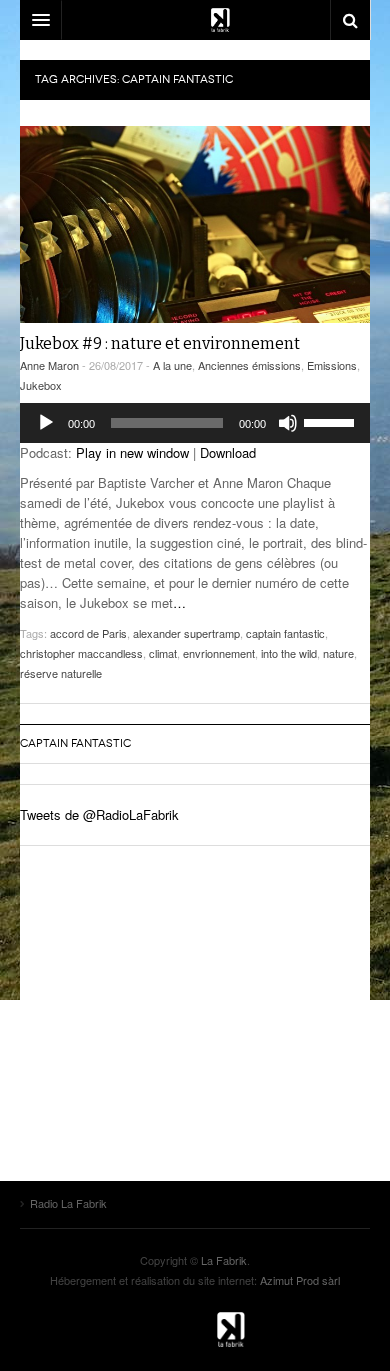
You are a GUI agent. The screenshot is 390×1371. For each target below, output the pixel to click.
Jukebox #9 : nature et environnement (160, 343)
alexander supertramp (186, 633)
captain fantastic (285, 633)
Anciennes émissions (249, 365)
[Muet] (288, 423)
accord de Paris (88, 633)
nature (338, 653)
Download (228, 452)
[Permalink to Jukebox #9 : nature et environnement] (195, 224)
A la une (172, 365)
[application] (195, 423)
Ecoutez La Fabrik (195, 20)
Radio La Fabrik (195, 1330)
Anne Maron (49, 365)
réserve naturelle (61, 673)
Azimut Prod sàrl (300, 1280)
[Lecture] (46, 423)
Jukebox (41, 385)
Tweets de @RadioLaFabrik (99, 814)
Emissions (332, 365)
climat (163, 653)
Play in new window (132, 452)
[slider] (332, 421)
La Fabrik (224, 1260)
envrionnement (219, 653)
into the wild (289, 653)
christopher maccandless (81, 653)
